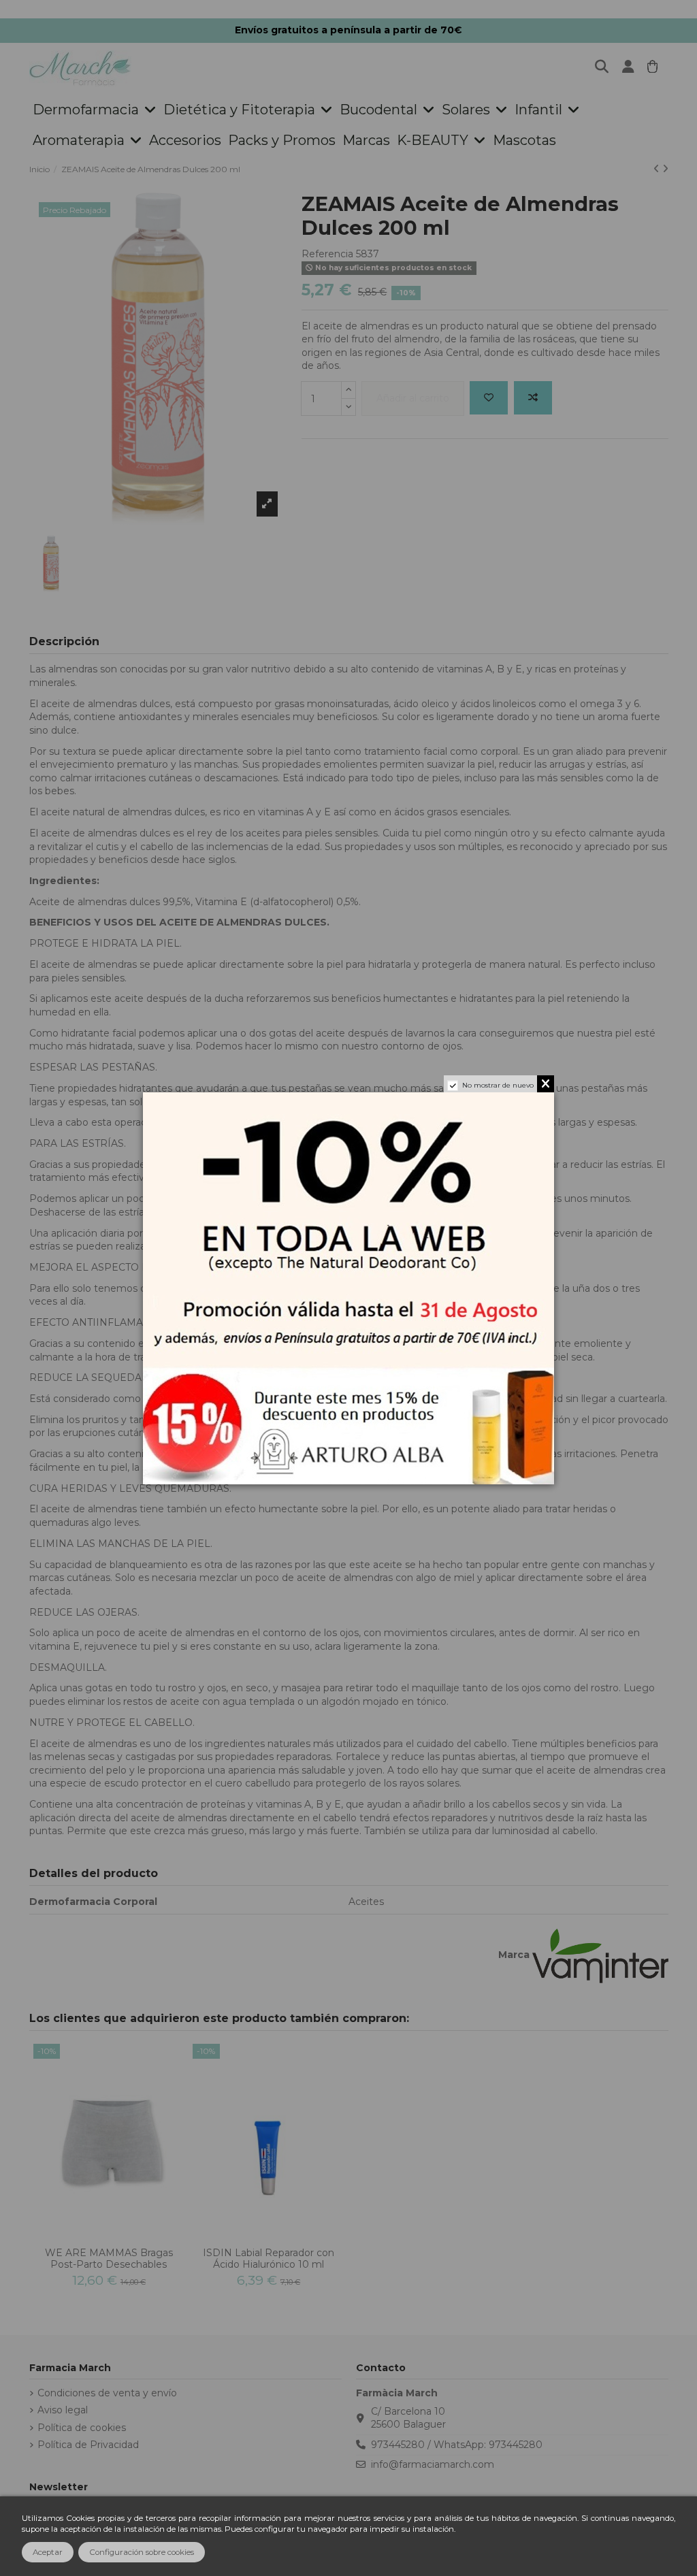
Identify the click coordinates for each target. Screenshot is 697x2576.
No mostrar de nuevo (498, 1085)
